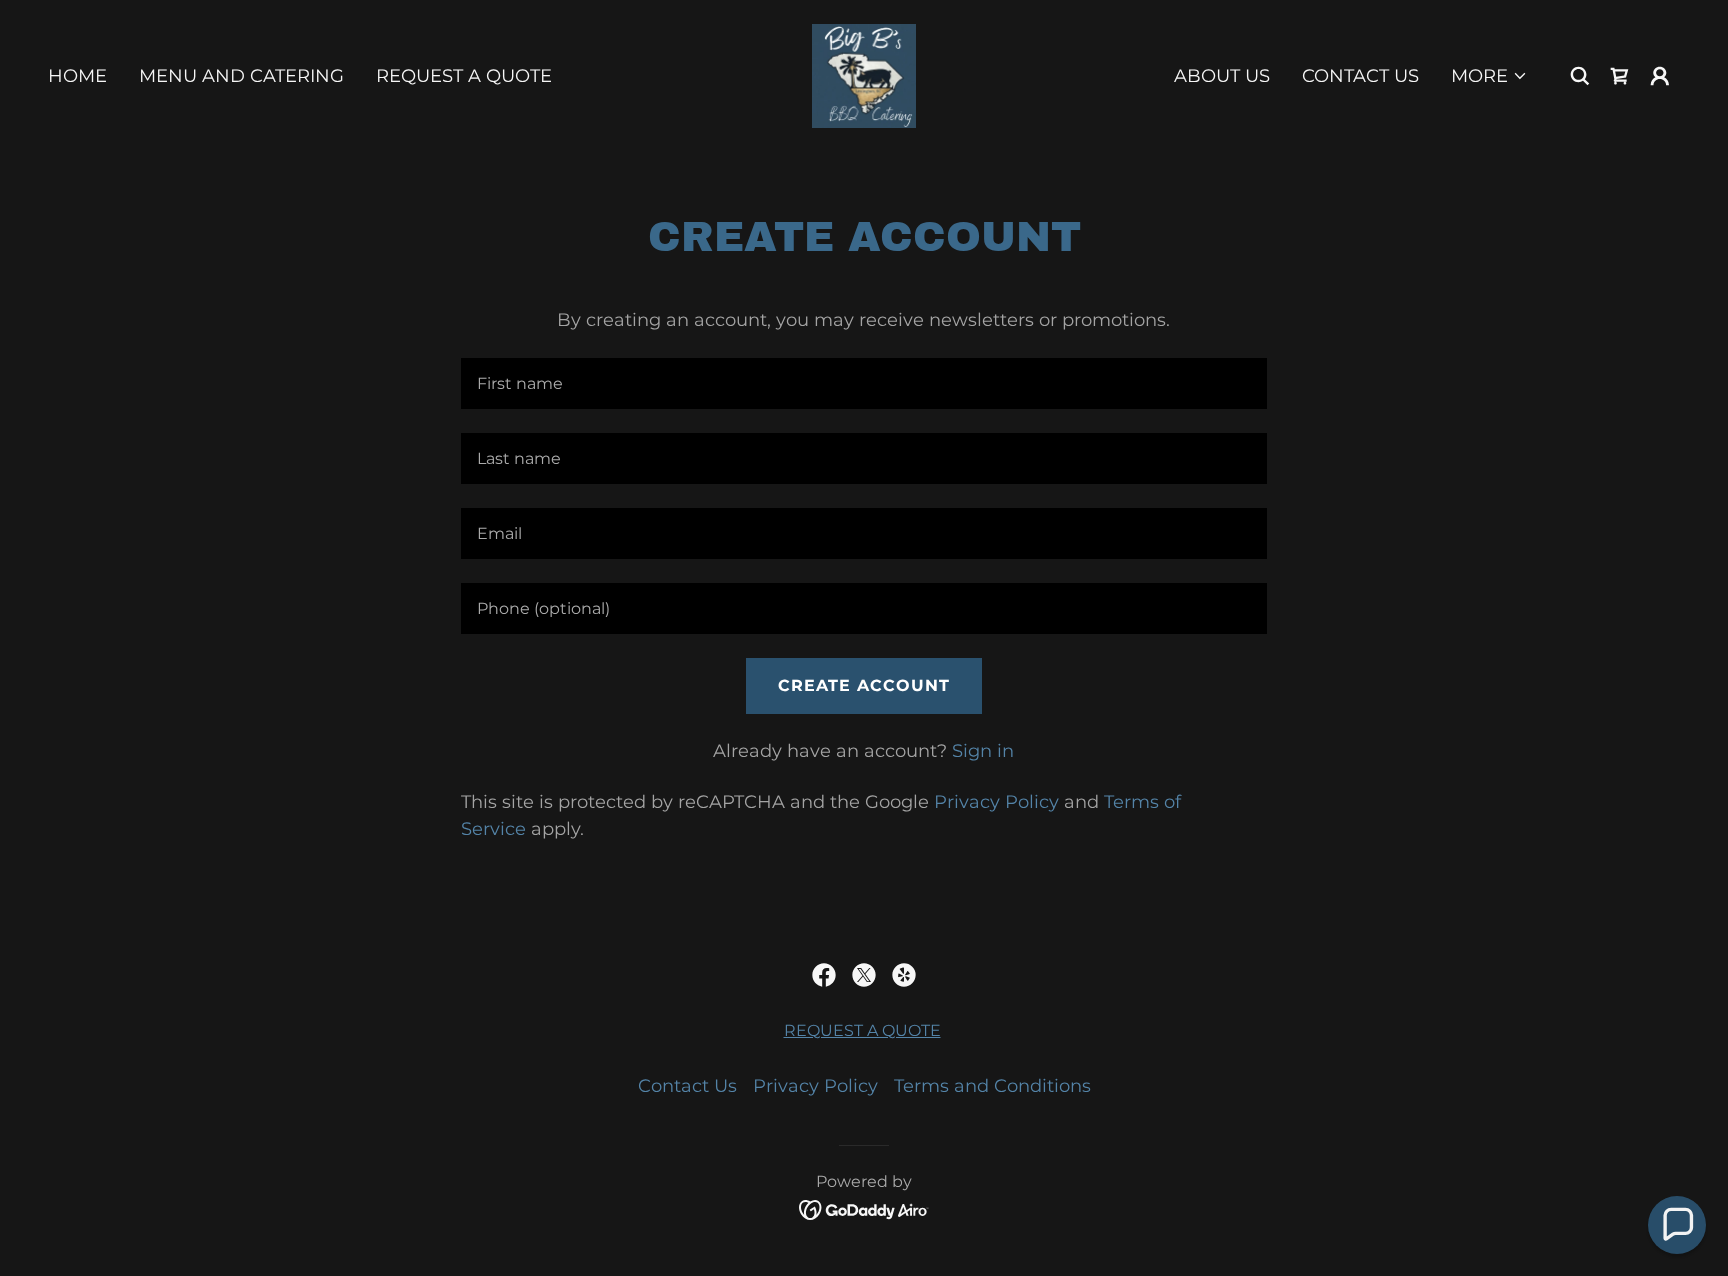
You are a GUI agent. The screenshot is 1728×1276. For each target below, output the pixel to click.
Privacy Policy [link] (996, 802)
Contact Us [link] (1360, 76)
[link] (864, 75)
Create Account (864, 685)
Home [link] (77, 76)
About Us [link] (1222, 76)
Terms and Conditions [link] (992, 1086)
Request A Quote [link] (464, 76)
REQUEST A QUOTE (862, 1030)
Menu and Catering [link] (241, 76)
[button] (1489, 76)
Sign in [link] (983, 751)
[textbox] (863, 383)
